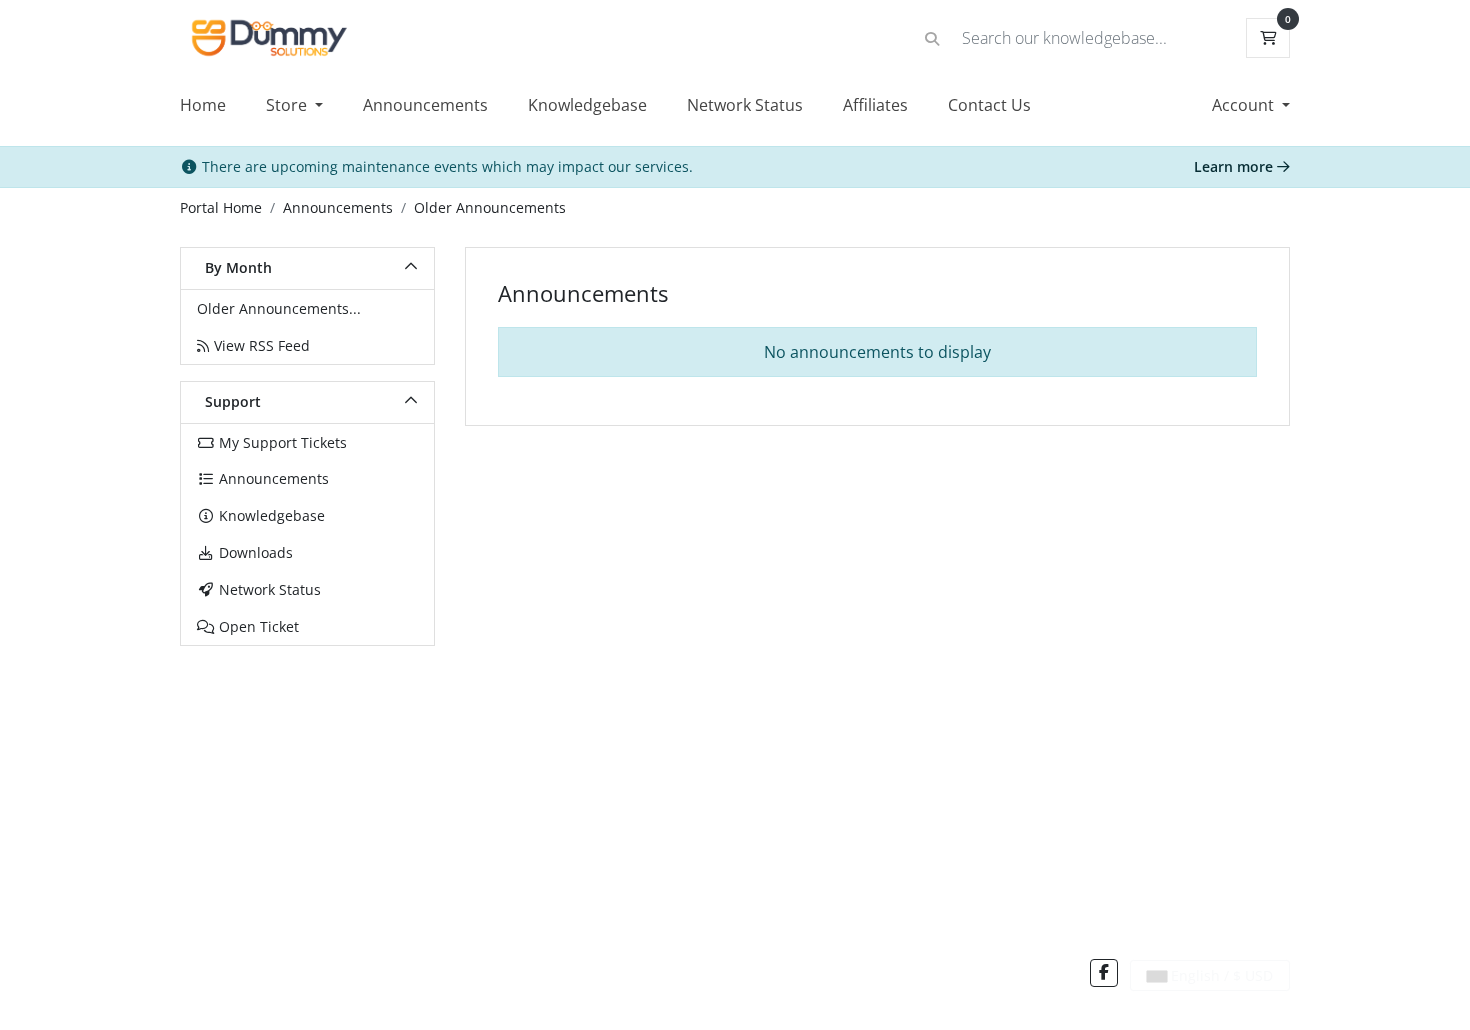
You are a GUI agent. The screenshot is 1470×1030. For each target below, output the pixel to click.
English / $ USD (1220, 975)
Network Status (745, 105)
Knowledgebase (587, 105)
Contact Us (989, 105)
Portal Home (221, 207)
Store (288, 105)
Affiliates (875, 105)
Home (203, 105)
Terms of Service (355, 977)
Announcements (425, 105)
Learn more (1235, 166)
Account (1245, 105)
